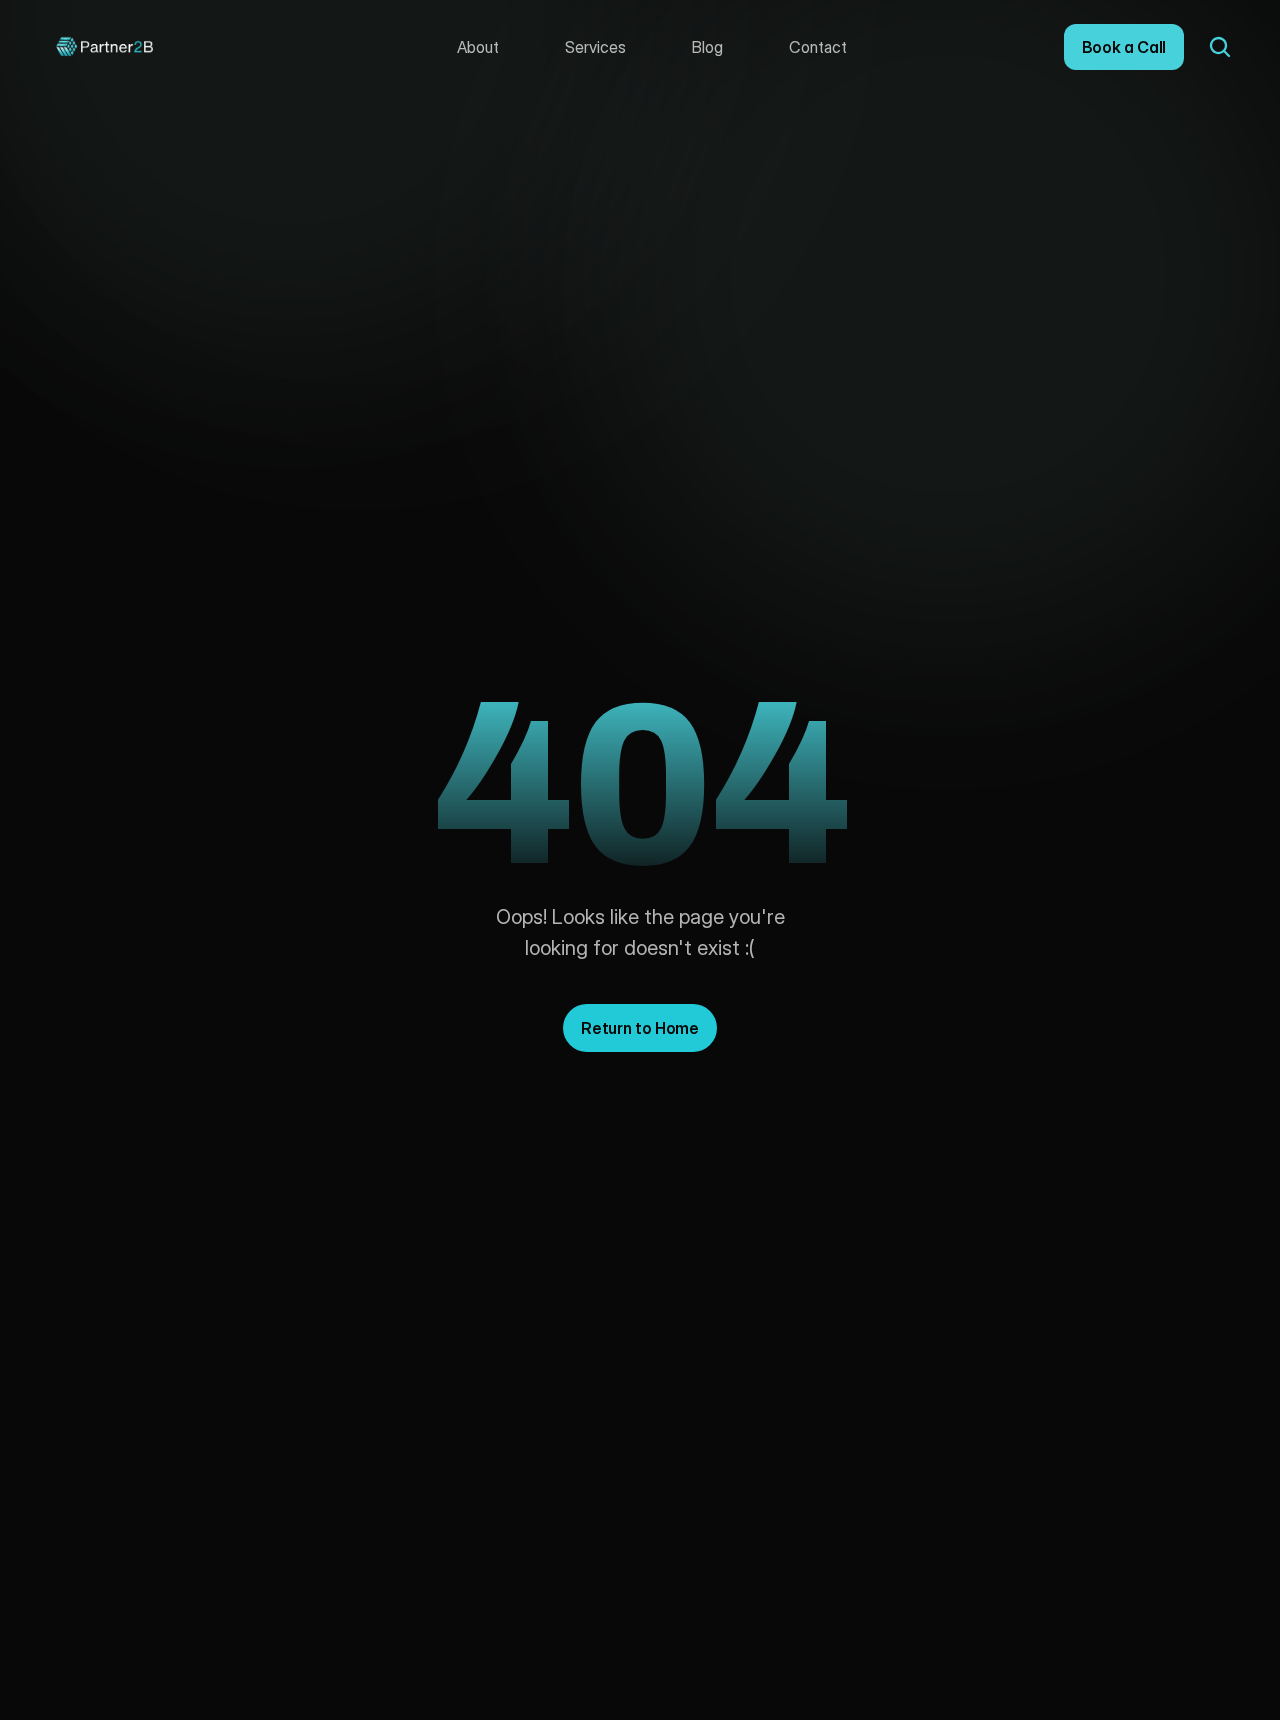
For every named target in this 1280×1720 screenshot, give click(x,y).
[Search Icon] (1220, 47)
